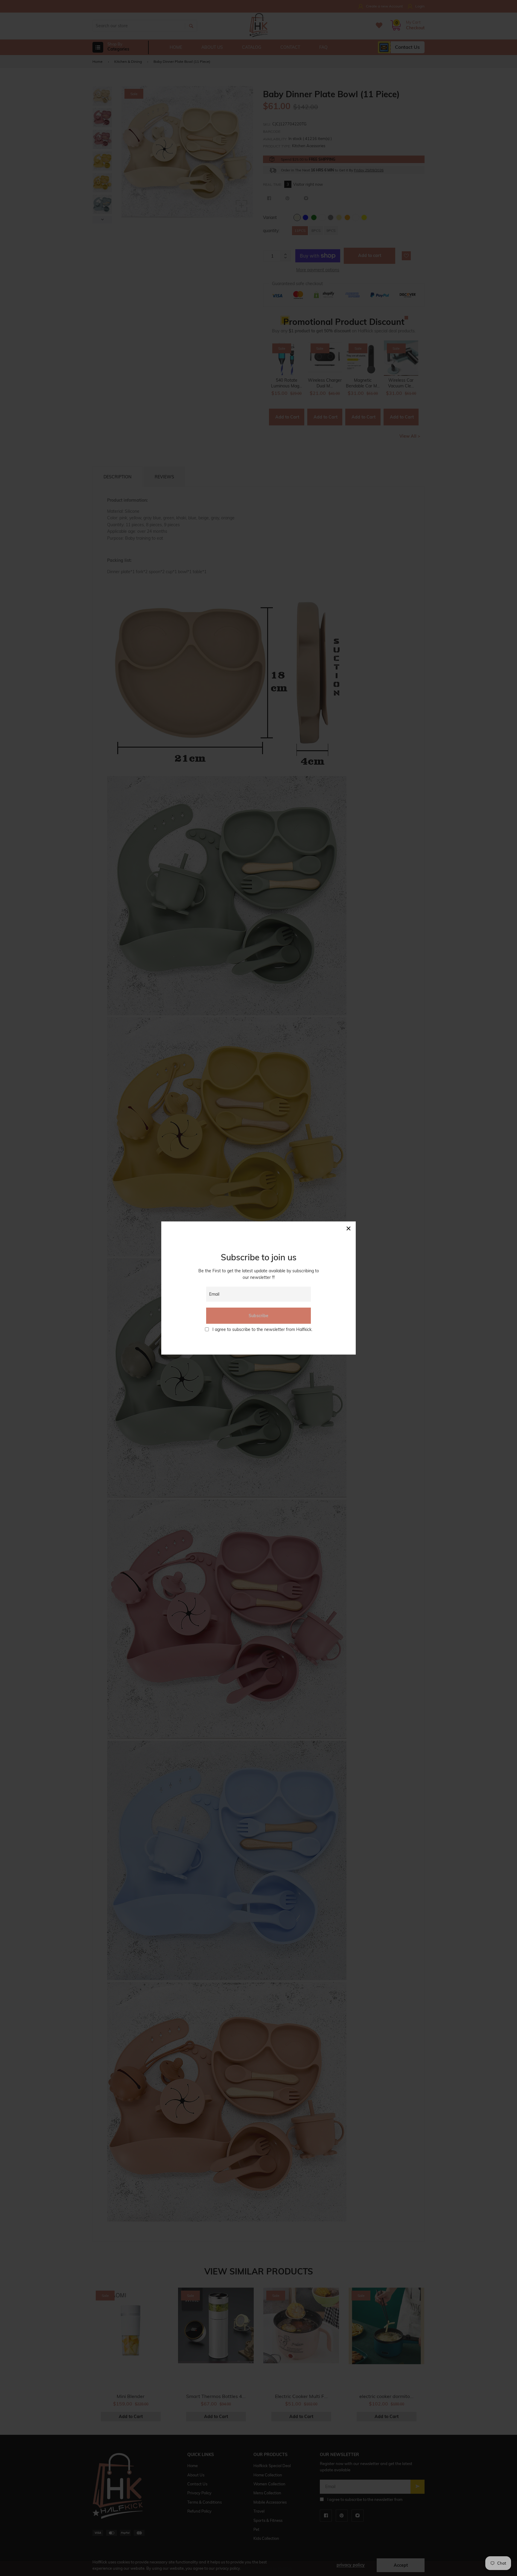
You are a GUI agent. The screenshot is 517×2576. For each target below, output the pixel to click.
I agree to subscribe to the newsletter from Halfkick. (262, 1329)
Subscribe (258, 1316)
